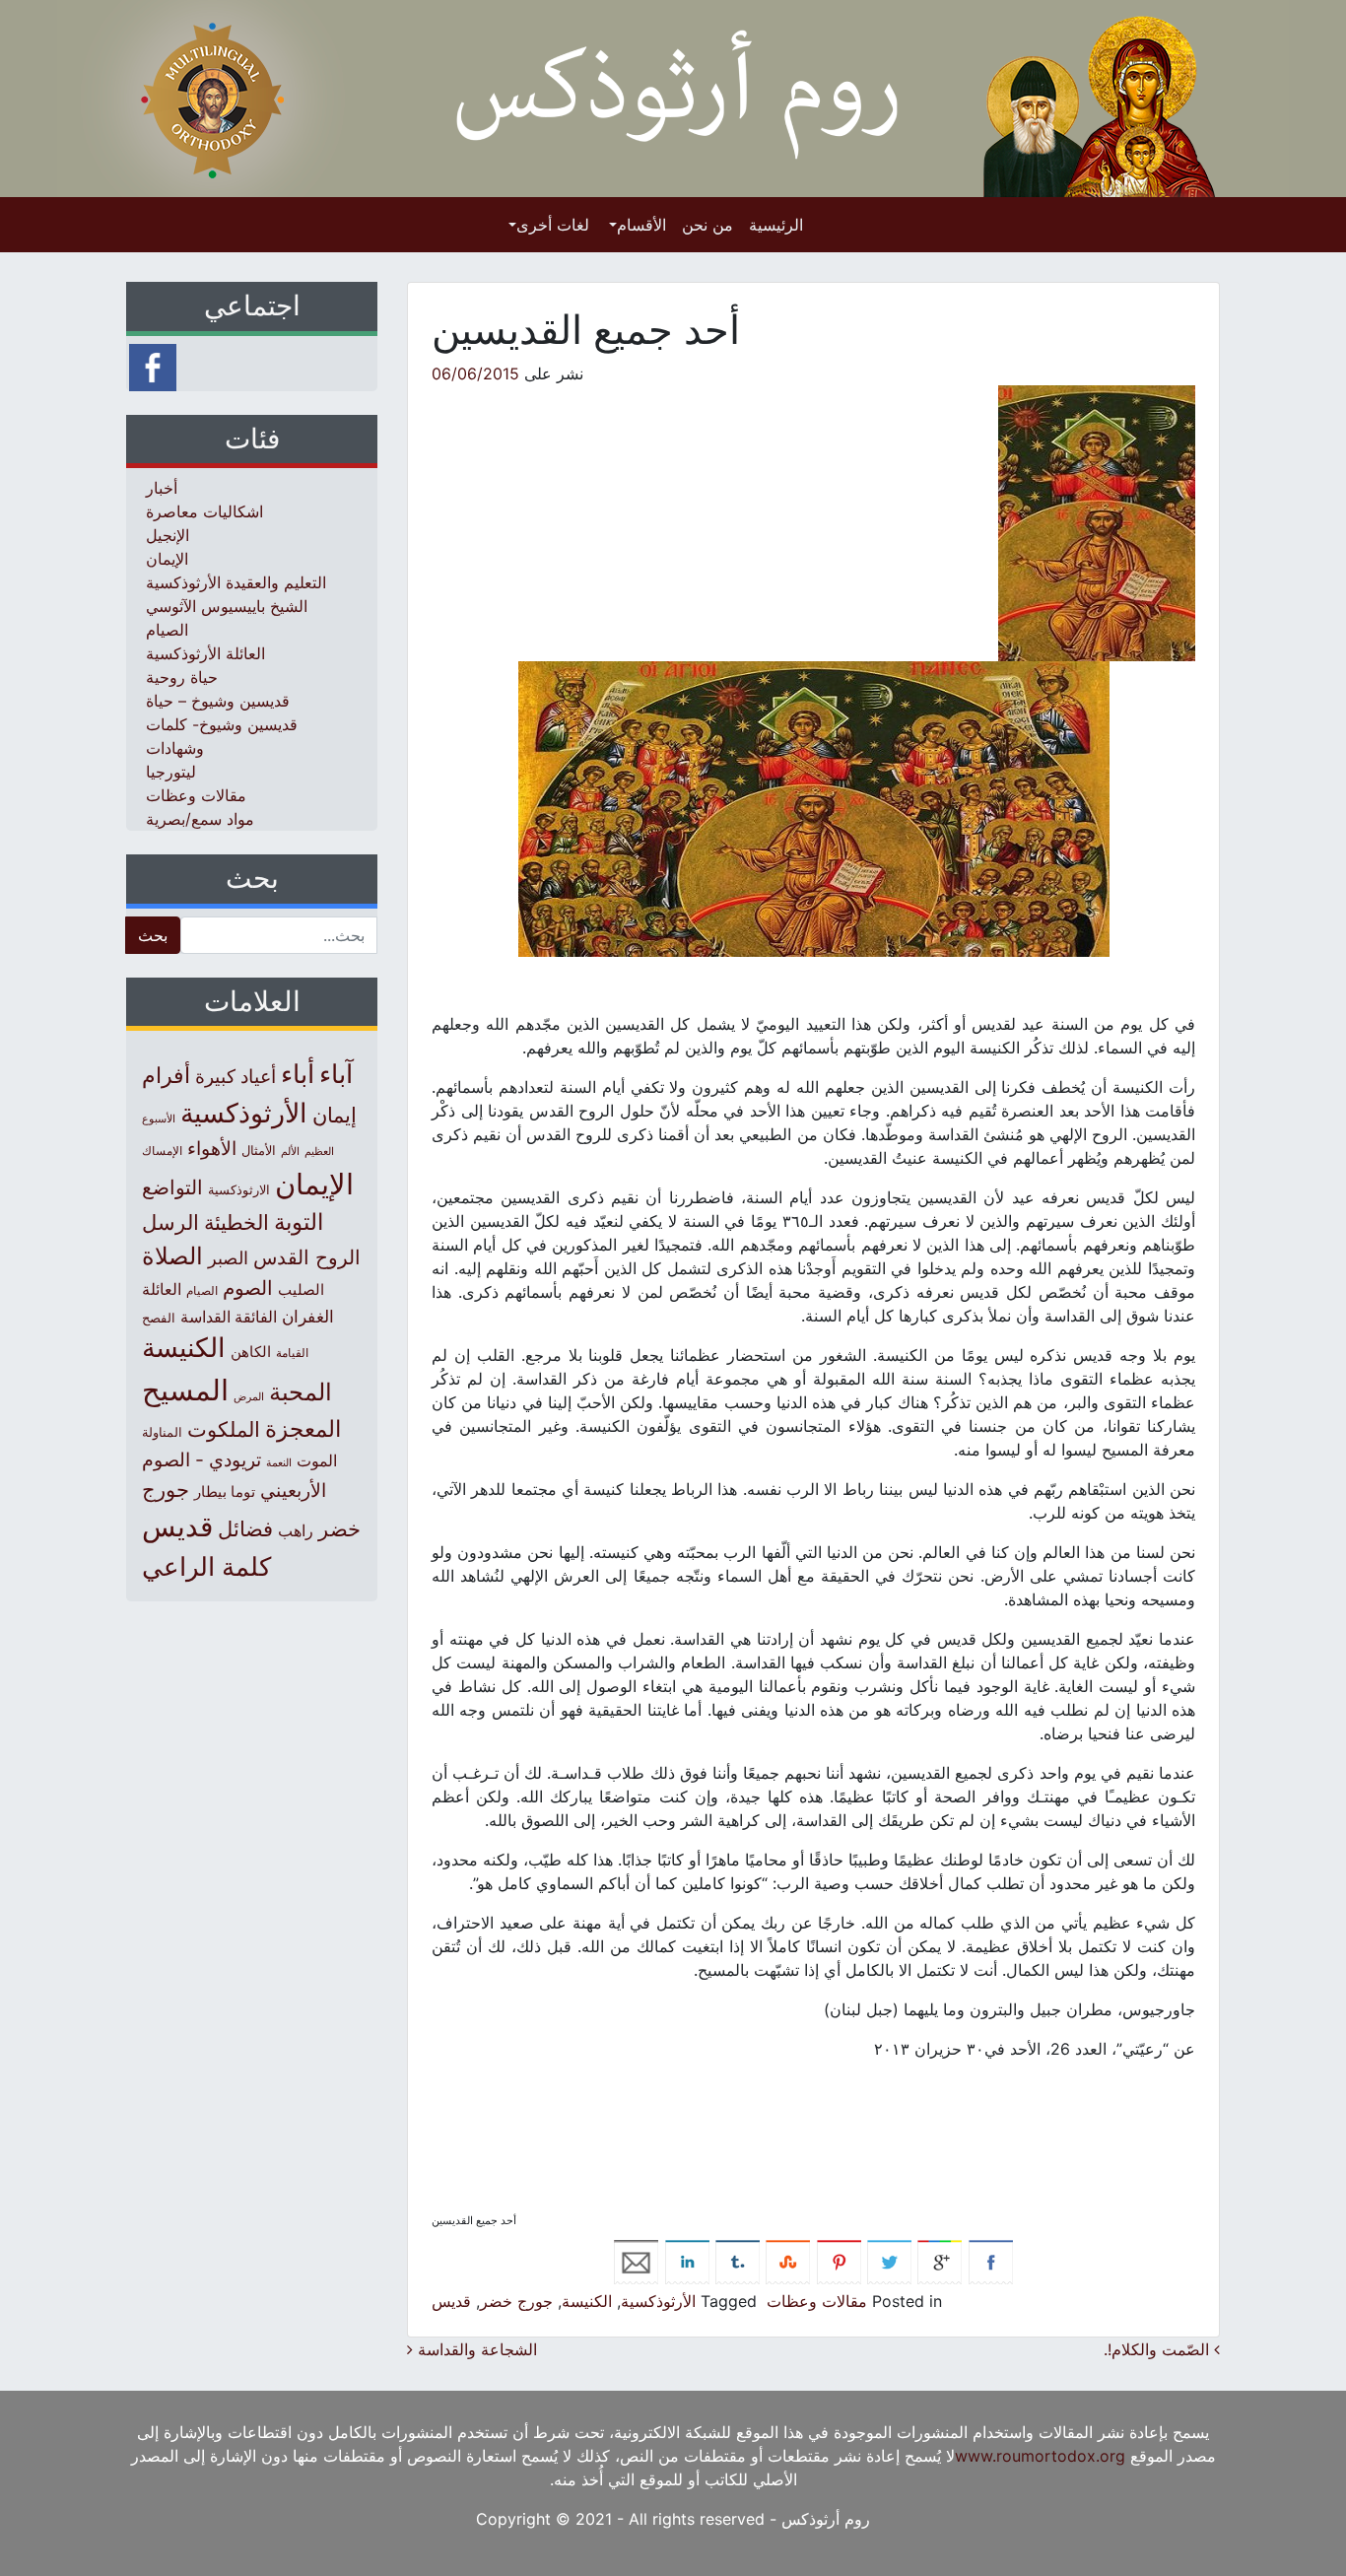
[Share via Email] (636, 2261)
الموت (317, 1460)
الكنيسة (587, 2301)
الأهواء (212, 1148)
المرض (249, 1396)
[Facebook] (153, 366)
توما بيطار (225, 1492)
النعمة (279, 1462)
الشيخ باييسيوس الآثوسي (227, 606)
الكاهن (251, 1352)
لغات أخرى (553, 225)
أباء (298, 1074)
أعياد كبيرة (236, 1077)
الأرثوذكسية (658, 2301)
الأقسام (641, 225)
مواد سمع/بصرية (200, 819)
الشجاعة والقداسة (475, 2349)
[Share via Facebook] (991, 2261)
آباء (336, 1074)
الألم (290, 1152)
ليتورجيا (171, 772)
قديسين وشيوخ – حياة (218, 701)
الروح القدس (307, 1257)
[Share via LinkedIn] (687, 2261)
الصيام (167, 630)
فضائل (245, 1528)
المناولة (162, 1432)
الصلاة (172, 1256)
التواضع (172, 1187)
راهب (296, 1530)
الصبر (228, 1258)
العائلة (162, 1289)
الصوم (248, 1288)
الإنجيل (168, 535)
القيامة (292, 1353)
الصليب (301, 1289)
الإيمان (167, 559)
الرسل (170, 1222)
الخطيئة (236, 1222)
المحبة (301, 1392)
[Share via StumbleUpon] (788, 2261)
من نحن (707, 225)
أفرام (166, 1075)
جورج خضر (516, 2301)
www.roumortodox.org (1040, 2456)
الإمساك (162, 1151)
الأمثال (259, 1150)
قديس (451, 2301)
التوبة (299, 1222)
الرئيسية (776, 225)
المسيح (185, 1390)
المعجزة (303, 1428)
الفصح (159, 1318)
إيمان (335, 1115)
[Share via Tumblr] (738, 2261)
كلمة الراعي (206, 1566)
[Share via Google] (940, 2261)
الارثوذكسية (239, 1189)
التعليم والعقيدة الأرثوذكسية (236, 582)
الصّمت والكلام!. (1159, 2349)
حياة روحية (182, 677)
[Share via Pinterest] (839, 2261)
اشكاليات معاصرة (204, 511)
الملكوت (224, 1429)
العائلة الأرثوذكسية (205, 653)
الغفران (308, 1316)
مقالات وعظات (817, 2301)
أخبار (162, 488)
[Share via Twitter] (889, 2261)
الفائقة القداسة (229, 1317)
